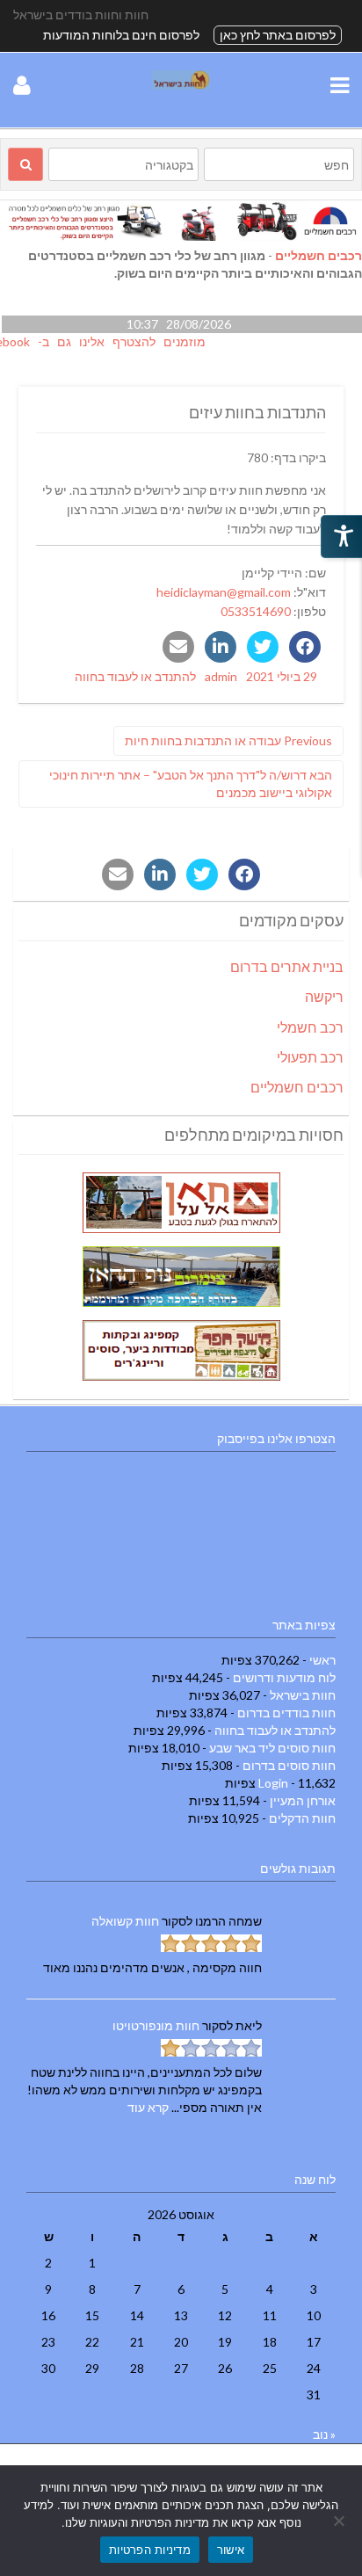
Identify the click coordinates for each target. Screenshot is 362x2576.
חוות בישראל (303, 1695)
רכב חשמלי (310, 1027)
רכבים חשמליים (319, 255)
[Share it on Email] (178, 647)
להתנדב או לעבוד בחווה (135, 676)
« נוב (324, 2434)
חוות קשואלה (125, 1921)
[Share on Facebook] (305, 647)
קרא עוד (148, 2107)
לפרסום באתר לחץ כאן (278, 35)
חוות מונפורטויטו (156, 2025)
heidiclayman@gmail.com (224, 592)
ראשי (322, 1660)
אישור (231, 2550)
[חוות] (181, 85)
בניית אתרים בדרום (287, 966)
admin (221, 676)
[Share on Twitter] (263, 647)
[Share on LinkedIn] (221, 647)
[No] (340, 2521)
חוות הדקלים (302, 1818)
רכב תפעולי (310, 1057)
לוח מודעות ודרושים (284, 1677)
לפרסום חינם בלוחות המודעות (121, 35)
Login (273, 1783)
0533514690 (256, 611)
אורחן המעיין (303, 1800)
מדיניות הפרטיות (150, 2550)
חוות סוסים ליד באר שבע (272, 1748)
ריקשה (324, 996)
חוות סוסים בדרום (289, 1765)
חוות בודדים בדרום (286, 1712)
